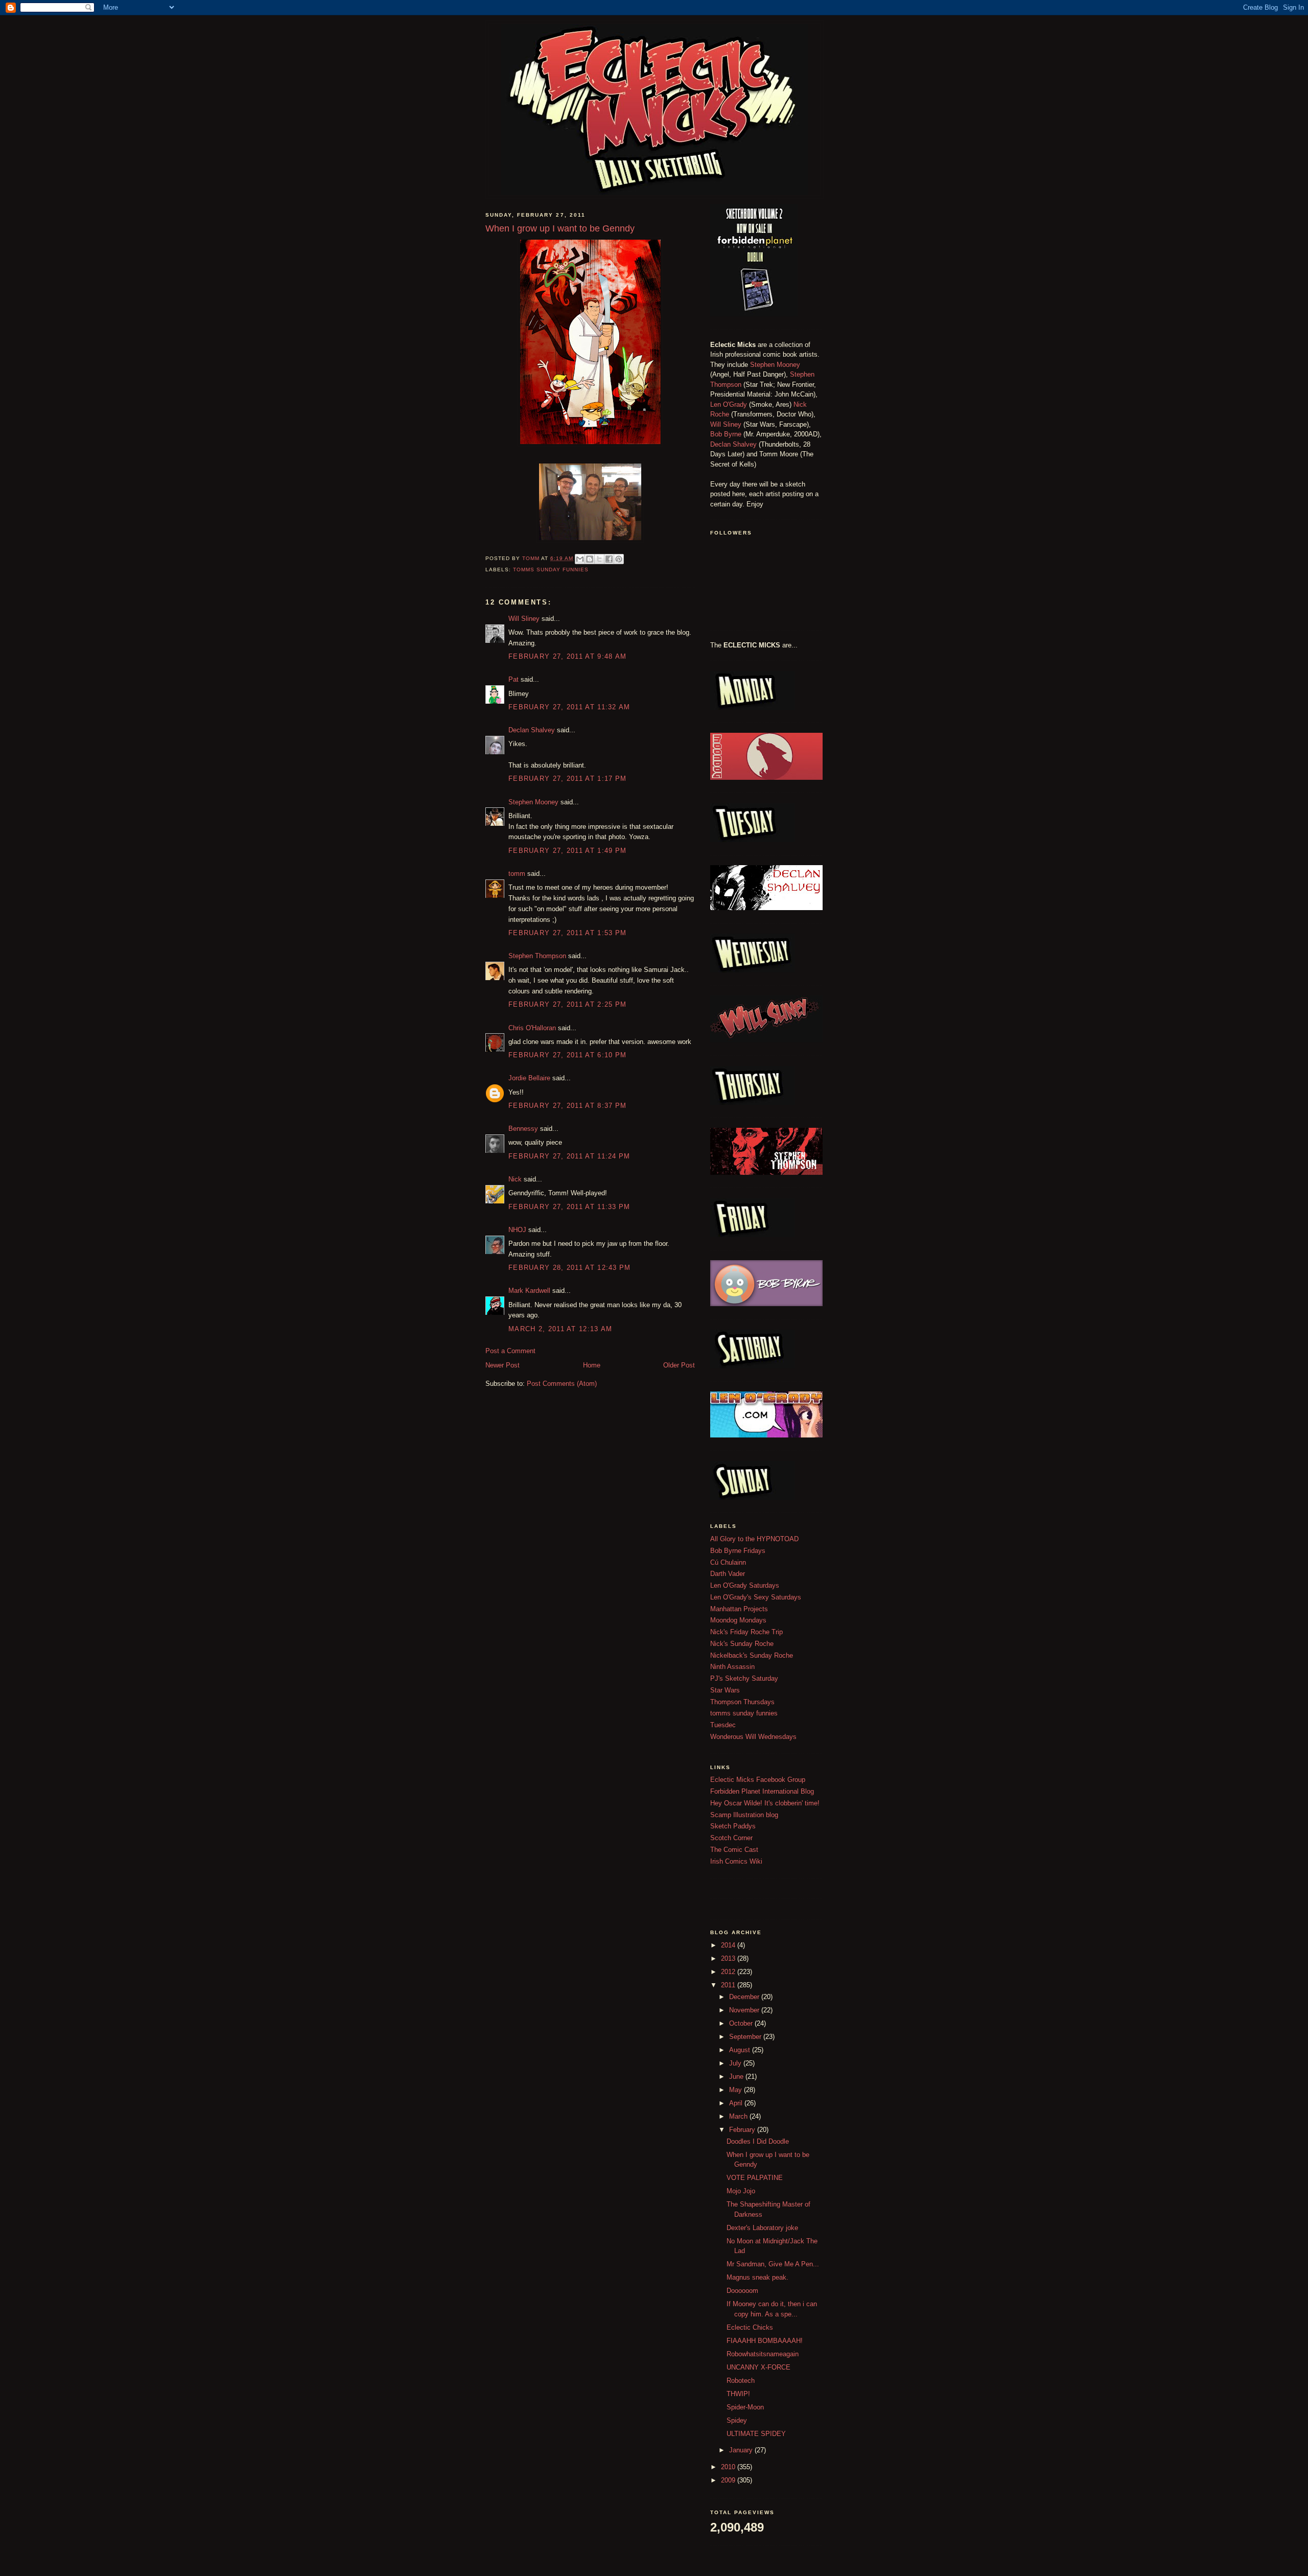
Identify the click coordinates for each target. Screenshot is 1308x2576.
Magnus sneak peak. (757, 2277)
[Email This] (580, 559)
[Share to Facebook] (609, 559)
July (736, 2063)
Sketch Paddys (733, 1826)
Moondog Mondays (738, 1620)
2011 (729, 1985)
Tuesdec (723, 1725)
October (742, 2023)
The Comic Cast (734, 1850)
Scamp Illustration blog (744, 1815)
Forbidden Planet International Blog (762, 1791)
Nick (515, 1179)
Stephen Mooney (533, 802)
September (746, 2037)
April (737, 2103)
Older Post (679, 1365)
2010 (729, 2467)
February (743, 2130)
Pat (513, 679)
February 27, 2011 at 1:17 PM (567, 779)
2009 (729, 2480)
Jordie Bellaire (529, 1078)
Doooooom (742, 2291)
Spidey (737, 2420)
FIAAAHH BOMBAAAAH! (765, 2341)
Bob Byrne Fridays (738, 1551)
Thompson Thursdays (742, 1702)
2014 (729, 1945)
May (737, 2090)
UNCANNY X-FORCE (758, 2367)
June (737, 2076)
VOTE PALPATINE (755, 2178)
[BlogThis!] (590, 559)
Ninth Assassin (732, 1667)
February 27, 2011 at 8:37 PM (567, 1106)
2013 (729, 1958)
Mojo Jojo (741, 2191)
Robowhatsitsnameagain (763, 2354)
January (742, 2450)
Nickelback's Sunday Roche (752, 1655)
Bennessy (523, 1129)
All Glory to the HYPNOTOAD (754, 1539)
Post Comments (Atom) (562, 1384)
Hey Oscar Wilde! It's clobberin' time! (765, 1803)
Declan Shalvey (532, 730)
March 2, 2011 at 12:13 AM (560, 1329)
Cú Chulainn (728, 1562)
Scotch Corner (731, 1838)
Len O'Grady (729, 404)
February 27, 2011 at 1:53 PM (567, 933)
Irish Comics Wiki (736, 1861)
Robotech (741, 2381)
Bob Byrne (726, 434)
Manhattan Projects (739, 1609)
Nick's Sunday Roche (742, 1644)
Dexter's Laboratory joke (762, 2228)
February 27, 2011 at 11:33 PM (569, 1207)
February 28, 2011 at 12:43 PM (570, 1268)
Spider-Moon (745, 2407)
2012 (729, 1972)
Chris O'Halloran (532, 1028)
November (745, 2010)
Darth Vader (728, 1574)
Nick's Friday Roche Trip (746, 1632)
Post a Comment (510, 1351)
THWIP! (738, 2394)
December (745, 1997)
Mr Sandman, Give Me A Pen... (773, 2264)
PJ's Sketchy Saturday (744, 1678)
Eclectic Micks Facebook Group (758, 1780)
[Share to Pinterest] (619, 559)
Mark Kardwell (529, 1291)
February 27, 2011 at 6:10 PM (567, 1055)
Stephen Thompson (537, 956)
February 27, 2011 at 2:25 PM (567, 1004)
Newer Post (503, 1365)
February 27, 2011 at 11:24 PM (569, 1156)
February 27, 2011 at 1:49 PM (567, 851)
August (741, 2050)
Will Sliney (524, 619)
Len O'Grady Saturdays (745, 1585)
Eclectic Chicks (750, 2327)
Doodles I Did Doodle (758, 2141)
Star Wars (725, 1690)
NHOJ (517, 1230)
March (739, 2116)
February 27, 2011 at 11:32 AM (569, 707)
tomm (517, 874)
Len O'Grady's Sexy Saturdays (756, 1597)
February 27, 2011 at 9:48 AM (567, 656)
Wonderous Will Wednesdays (753, 1737)
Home (592, 1365)
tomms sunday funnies (551, 570)
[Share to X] (599, 559)
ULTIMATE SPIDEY (756, 2434)
